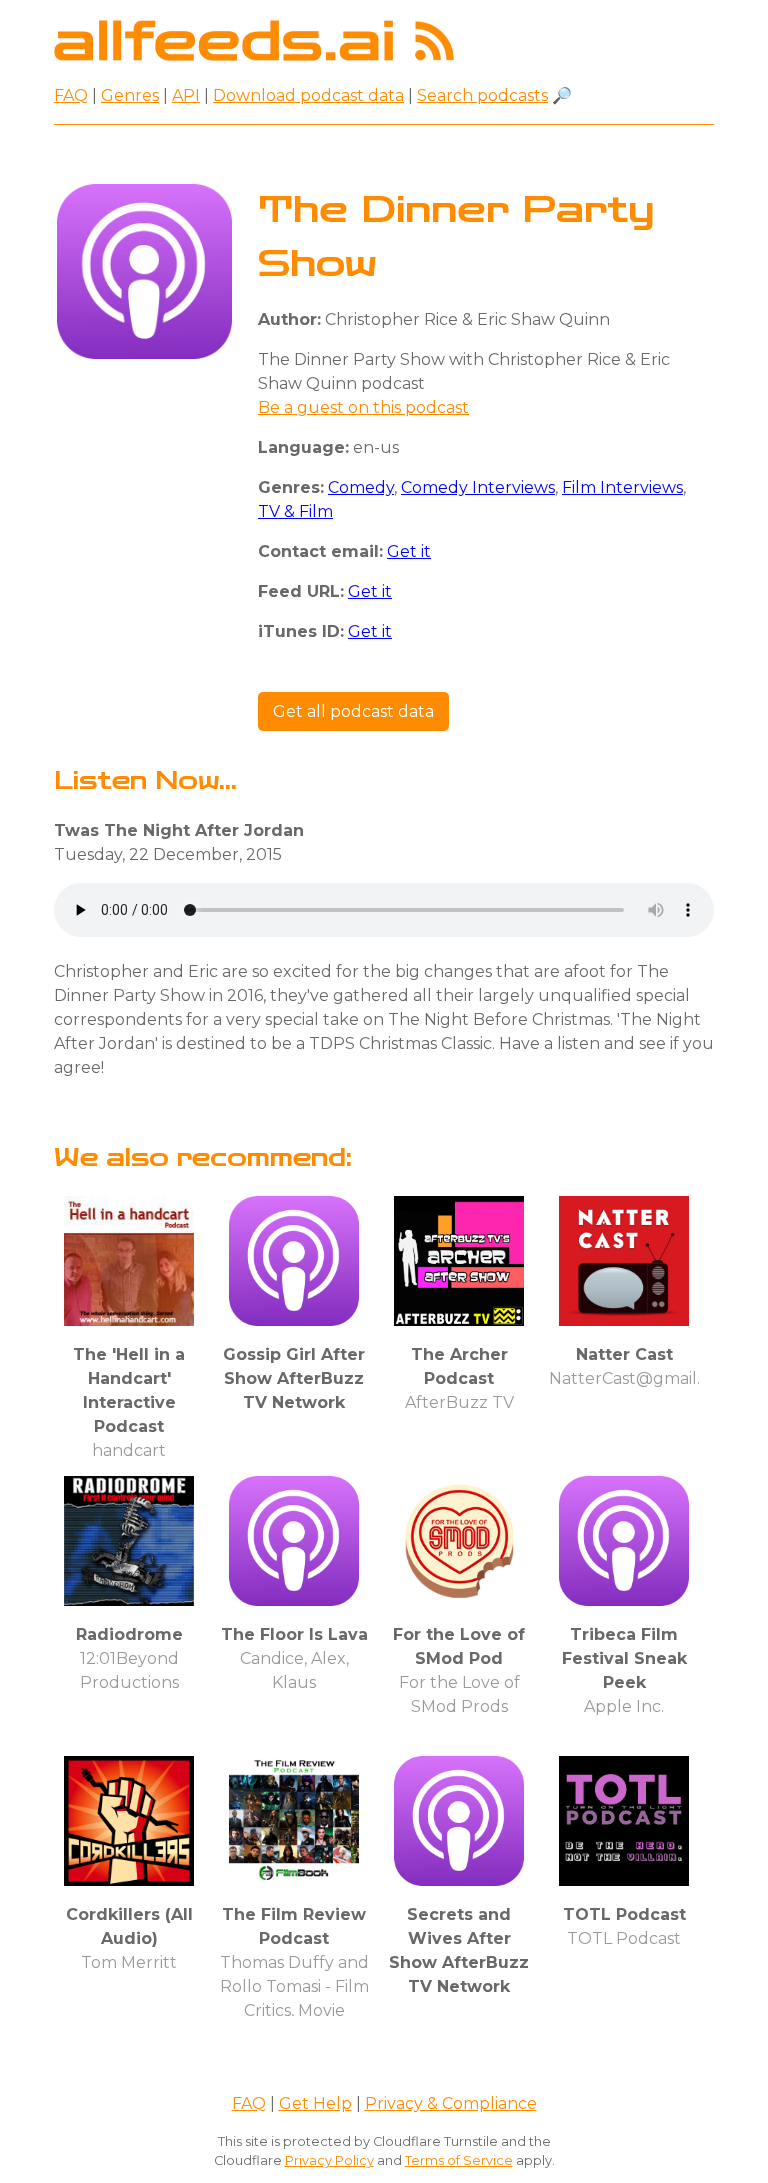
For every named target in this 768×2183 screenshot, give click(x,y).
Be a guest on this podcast (363, 407)
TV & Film (295, 511)
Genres (130, 95)
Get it (409, 551)
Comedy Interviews (478, 487)
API (186, 95)
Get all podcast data (353, 711)
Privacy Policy (329, 2160)
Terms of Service (459, 2160)
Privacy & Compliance (451, 2103)
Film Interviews (622, 487)
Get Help (315, 2103)
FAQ (71, 95)
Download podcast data (308, 95)
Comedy (361, 487)
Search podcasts (482, 95)
